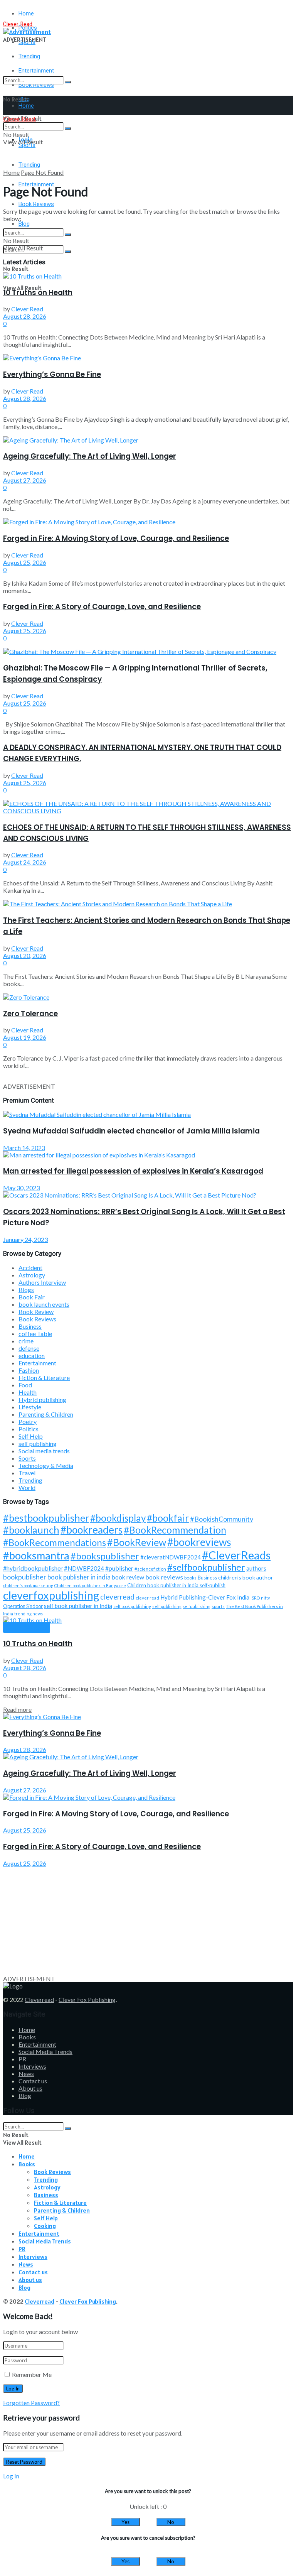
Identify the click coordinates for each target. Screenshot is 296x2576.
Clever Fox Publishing (87, 1999)
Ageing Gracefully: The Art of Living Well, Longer (90, 456)
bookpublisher (25, 1577)
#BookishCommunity (222, 1519)
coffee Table (35, 1334)
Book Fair (32, 1297)
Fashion (29, 1370)
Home (26, 14)
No (171, 2522)
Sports (27, 1458)
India (243, 1597)
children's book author (246, 1577)
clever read (147, 1598)
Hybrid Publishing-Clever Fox (198, 1597)
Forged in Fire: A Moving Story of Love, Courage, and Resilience (116, 538)
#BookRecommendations (55, 1542)
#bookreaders (92, 1530)
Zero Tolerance (30, 1014)
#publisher (119, 1568)
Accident (30, 1268)
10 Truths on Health (38, 293)
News (26, 2073)
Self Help (31, 1436)
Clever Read (27, 309)
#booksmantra (36, 1555)
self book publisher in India (78, 1606)
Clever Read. (18, 24)
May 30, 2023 (21, 1188)
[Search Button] (68, 82)
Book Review (36, 1312)
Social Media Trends (45, 2052)
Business (30, 1326)
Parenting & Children (46, 1414)
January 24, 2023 (25, 1239)
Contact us (33, 2081)
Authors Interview (42, 1282)
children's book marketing (28, 1585)
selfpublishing (197, 1606)
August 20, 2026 (25, 955)
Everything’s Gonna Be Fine (52, 374)
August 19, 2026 (25, 1037)
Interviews (32, 2066)
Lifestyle (30, 1407)
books (190, 1578)
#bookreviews (199, 1542)
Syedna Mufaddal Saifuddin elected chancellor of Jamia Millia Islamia (131, 1131)
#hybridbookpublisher (33, 1568)
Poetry (28, 1421)
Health (28, 1392)
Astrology (32, 1275)
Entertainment (37, 1363)
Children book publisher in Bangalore (90, 1585)
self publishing (38, 1443)
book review (128, 1577)
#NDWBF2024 (84, 1568)
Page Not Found (42, 172)
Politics (29, 1429)
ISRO (255, 1598)
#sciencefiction (150, 1569)
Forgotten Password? (31, 2403)
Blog (24, 224)
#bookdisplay (118, 1518)
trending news (29, 1614)
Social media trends (44, 1451)
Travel (27, 1473)
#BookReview (137, 1542)
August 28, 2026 (25, 316)
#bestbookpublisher (46, 1518)
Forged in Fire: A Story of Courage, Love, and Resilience (102, 607)
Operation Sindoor (23, 1606)
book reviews (164, 1577)
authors (256, 1568)
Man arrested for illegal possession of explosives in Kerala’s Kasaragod (133, 1171)
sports (218, 1606)
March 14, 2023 (24, 1148)
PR (22, 2059)
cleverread (117, 1597)
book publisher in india (79, 1577)
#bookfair (168, 1518)
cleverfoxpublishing (51, 1595)
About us (30, 2088)
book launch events (44, 1304)
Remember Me (32, 2374)
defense (29, 1348)
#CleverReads (236, 1555)
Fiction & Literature (44, 1378)
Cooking (45, 2226)
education (32, 1356)
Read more (17, 1709)
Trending (29, 56)
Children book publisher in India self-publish (176, 1585)
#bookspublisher (105, 1556)
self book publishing (132, 1606)
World (27, 1487)
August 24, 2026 (25, 862)
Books (27, 2037)
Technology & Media (46, 1465)
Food (25, 1385)
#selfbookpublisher (206, 1567)
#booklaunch (31, 1530)
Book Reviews (36, 204)
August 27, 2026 (25, 480)
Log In (11, 2476)
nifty (265, 1598)
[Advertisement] (148, 1921)
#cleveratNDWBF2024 (171, 1557)
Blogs (26, 1290)
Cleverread (39, 1999)
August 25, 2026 (25, 562)
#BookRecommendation (175, 1530)
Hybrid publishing (42, 1399)
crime (26, 1341)
